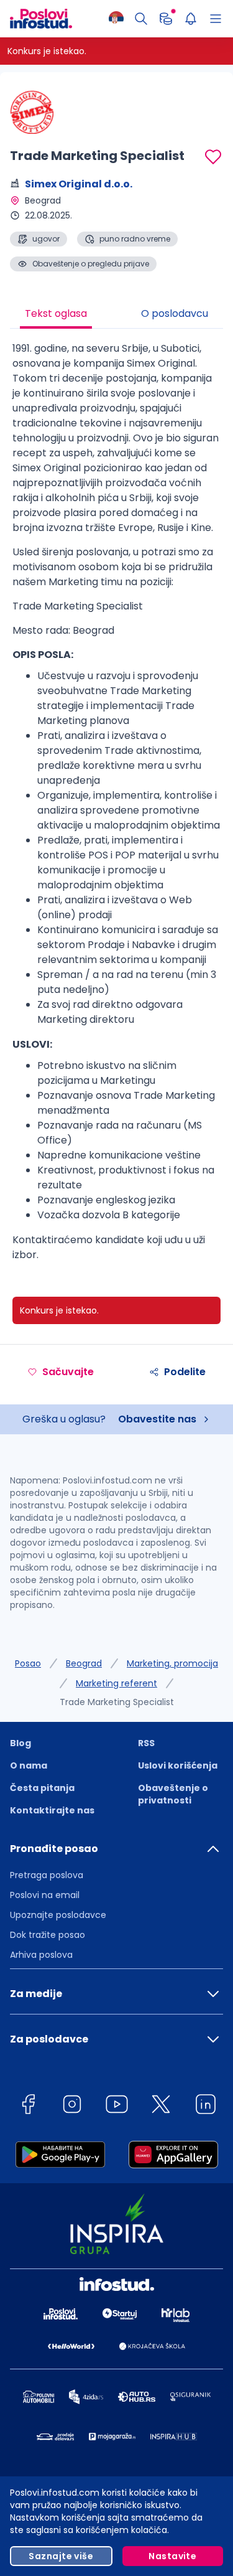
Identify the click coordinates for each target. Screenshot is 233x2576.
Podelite (185, 1372)
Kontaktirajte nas (52, 1810)
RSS (146, 1743)
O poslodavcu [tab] (175, 313)
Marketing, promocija (172, 1663)
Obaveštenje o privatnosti (173, 1794)
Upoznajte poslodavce (58, 1915)
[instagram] (72, 2106)
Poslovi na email (45, 1895)
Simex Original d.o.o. (79, 184)
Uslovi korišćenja (178, 1765)
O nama (29, 1765)
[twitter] (161, 2106)
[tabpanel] (116, 806)
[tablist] (116, 315)
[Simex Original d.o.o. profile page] (41, 112)
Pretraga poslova (47, 1875)
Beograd (84, 1663)
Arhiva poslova (41, 1955)
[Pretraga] (141, 19)
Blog (21, 1743)
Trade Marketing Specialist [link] (117, 1702)
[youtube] (117, 2106)
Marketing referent (116, 1683)
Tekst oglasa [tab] (56, 313)
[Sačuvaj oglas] (213, 157)
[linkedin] (206, 2106)
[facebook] (28, 2106)
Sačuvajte (68, 1372)
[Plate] (166, 19)
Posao (28, 1663)
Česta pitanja (42, 1788)
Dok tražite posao (48, 1935)
